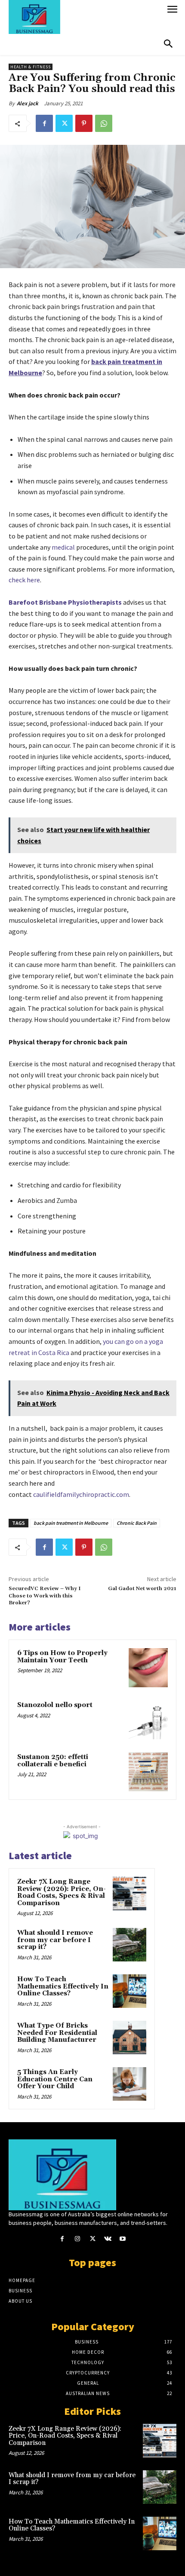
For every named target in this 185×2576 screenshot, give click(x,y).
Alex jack (28, 103)
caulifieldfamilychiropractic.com (80, 1494)
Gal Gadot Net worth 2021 (142, 1589)
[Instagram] (77, 2239)
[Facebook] (44, 123)
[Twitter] (64, 123)
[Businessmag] (85, 17)
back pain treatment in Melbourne (71, 1523)
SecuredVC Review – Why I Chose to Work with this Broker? (45, 1596)
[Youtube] (123, 2239)
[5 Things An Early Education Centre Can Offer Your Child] (129, 2084)
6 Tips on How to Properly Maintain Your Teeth (62, 1657)
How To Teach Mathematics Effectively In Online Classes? (63, 1986)
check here (24, 580)
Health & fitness (31, 67)
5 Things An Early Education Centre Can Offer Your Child (55, 2079)
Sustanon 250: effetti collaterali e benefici (53, 1761)
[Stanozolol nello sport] (148, 1720)
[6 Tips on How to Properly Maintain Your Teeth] (148, 1668)
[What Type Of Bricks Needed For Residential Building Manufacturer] (129, 2038)
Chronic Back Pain (137, 1523)
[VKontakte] (108, 2239)
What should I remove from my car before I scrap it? (55, 1940)
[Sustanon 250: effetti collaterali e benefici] (148, 1772)
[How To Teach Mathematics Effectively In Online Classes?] (129, 1991)
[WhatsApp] (104, 123)
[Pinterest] (84, 123)
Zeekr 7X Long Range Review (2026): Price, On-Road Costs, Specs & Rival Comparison (62, 1892)
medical (63, 547)
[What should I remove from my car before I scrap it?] (129, 1945)
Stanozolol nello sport (55, 1705)
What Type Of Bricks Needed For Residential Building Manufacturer (57, 2033)
